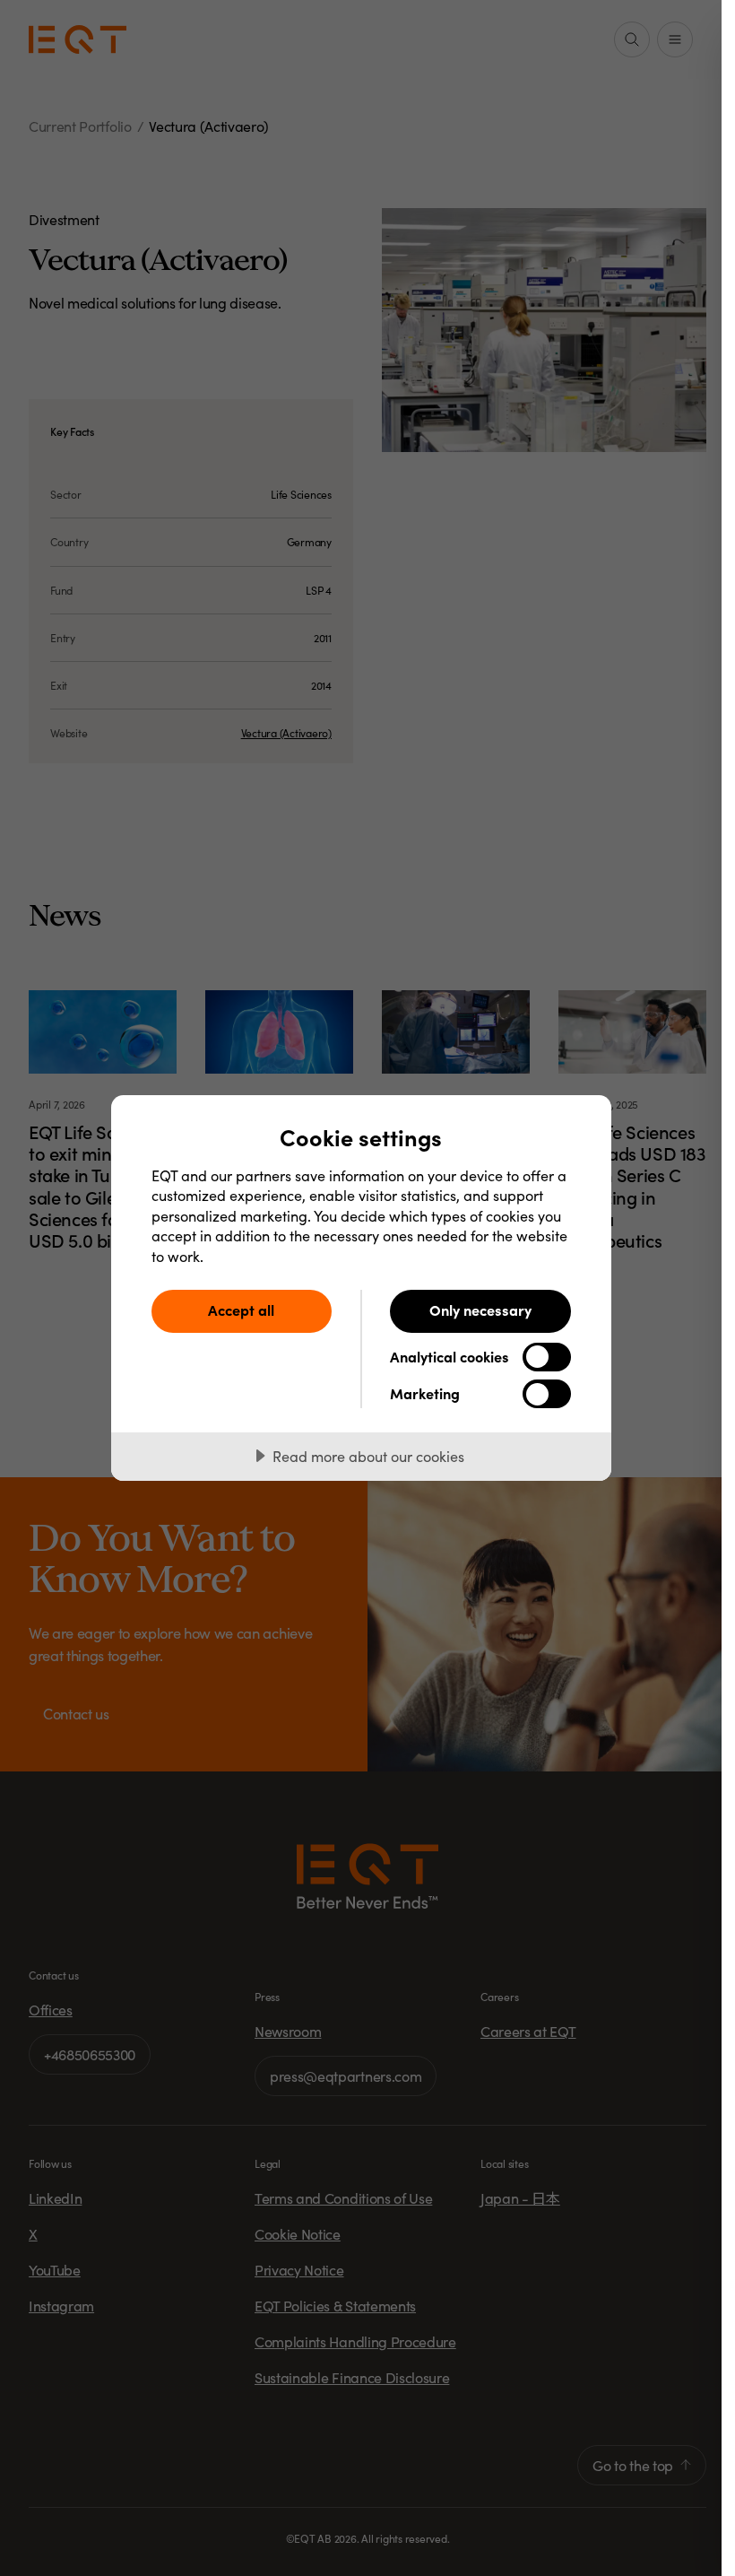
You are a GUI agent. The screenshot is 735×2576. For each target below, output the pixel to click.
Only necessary (480, 1310)
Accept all (241, 1310)
